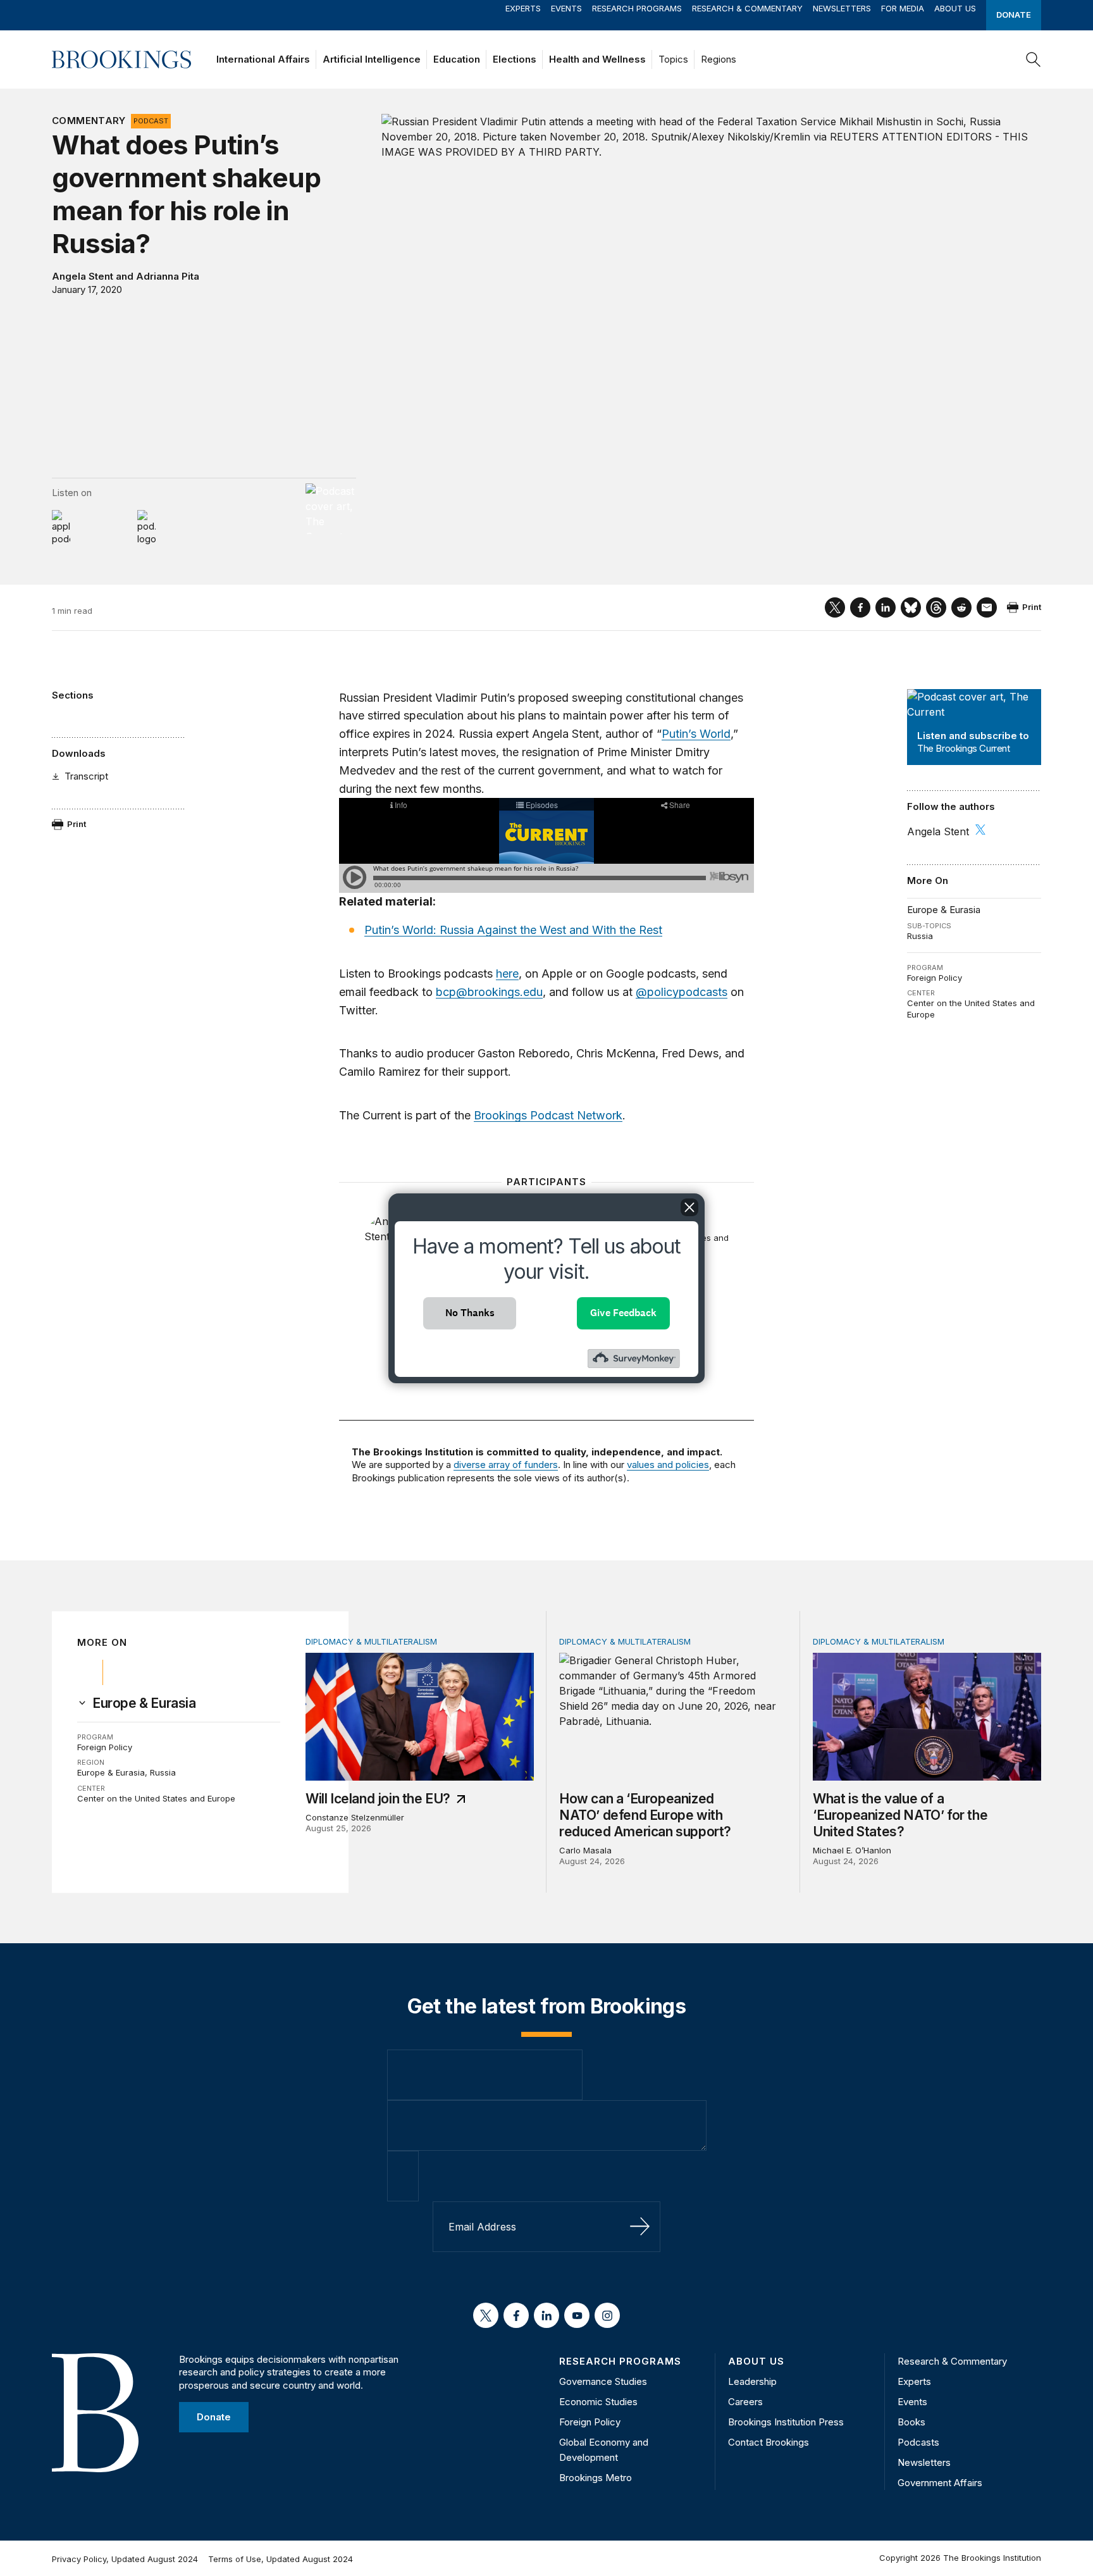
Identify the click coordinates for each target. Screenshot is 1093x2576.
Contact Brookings (769, 2442)
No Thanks (470, 1313)
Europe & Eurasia (944, 910)
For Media (903, 8)
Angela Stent (83, 276)
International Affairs (263, 59)
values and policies (668, 1465)
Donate (1014, 15)
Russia (920, 936)
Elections (515, 59)
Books (911, 2422)
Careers (745, 2402)
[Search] (1034, 59)
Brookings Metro (596, 2478)
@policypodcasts (682, 992)
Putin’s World (696, 734)
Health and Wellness (597, 59)
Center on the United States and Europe (156, 1798)
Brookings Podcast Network (548, 1115)
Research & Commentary (747, 8)
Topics (673, 59)
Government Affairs (940, 2483)
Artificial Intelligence (372, 59)
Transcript (86, 776)
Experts (523, 8)
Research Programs (637, 8)
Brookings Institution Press (786, 2422)
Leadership (752, 2381)
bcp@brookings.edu (489, 992)
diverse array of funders (506, 1465)
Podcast (151, 121)
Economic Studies (598, 2402)
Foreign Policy (935, 978)
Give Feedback (623, 1313)
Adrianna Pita (168, 276)
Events (566, 8)
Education (457, 59)
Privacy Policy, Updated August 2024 (125, 2559)
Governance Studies (603, 2381)
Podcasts (918, 2442)
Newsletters (842, 8)
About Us (955, 8)
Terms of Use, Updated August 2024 (281, 2559)
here (507, 974)
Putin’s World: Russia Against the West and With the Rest (513, 930)
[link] (144, 1703)
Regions (719, 59)
